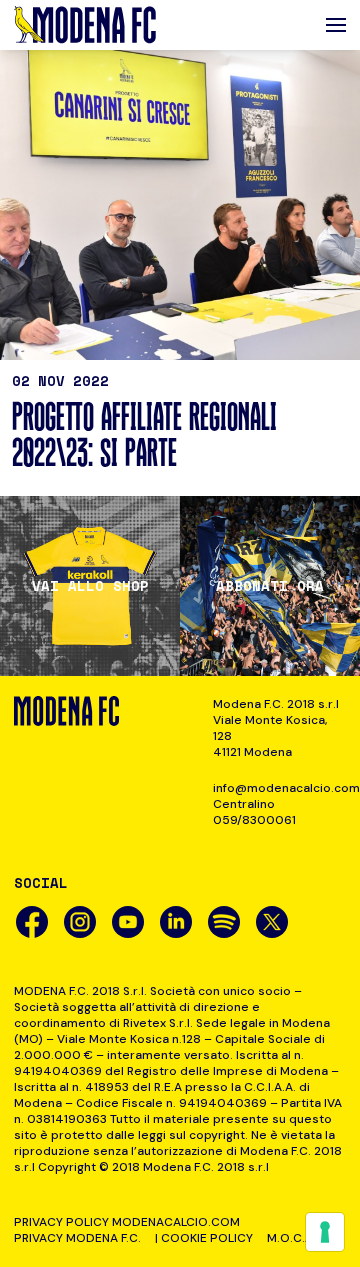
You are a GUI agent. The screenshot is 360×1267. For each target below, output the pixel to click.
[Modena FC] (85, 25)
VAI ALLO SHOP (90, 586)
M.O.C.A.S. (296, 1238)
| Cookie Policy (204, 1238)
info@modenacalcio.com (279, 788)
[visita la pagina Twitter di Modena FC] (272, 922)
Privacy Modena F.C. (77, 1238)
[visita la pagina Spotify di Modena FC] (224, 922)
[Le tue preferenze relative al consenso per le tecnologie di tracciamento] (325, 1232)
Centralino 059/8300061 (254, 812)
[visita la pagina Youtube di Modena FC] (128, 922)
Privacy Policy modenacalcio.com (127, 1222)
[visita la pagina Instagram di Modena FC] (80, 922)
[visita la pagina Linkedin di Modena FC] (176, 922)
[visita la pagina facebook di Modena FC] (32, 922)
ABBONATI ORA (270, 586)
